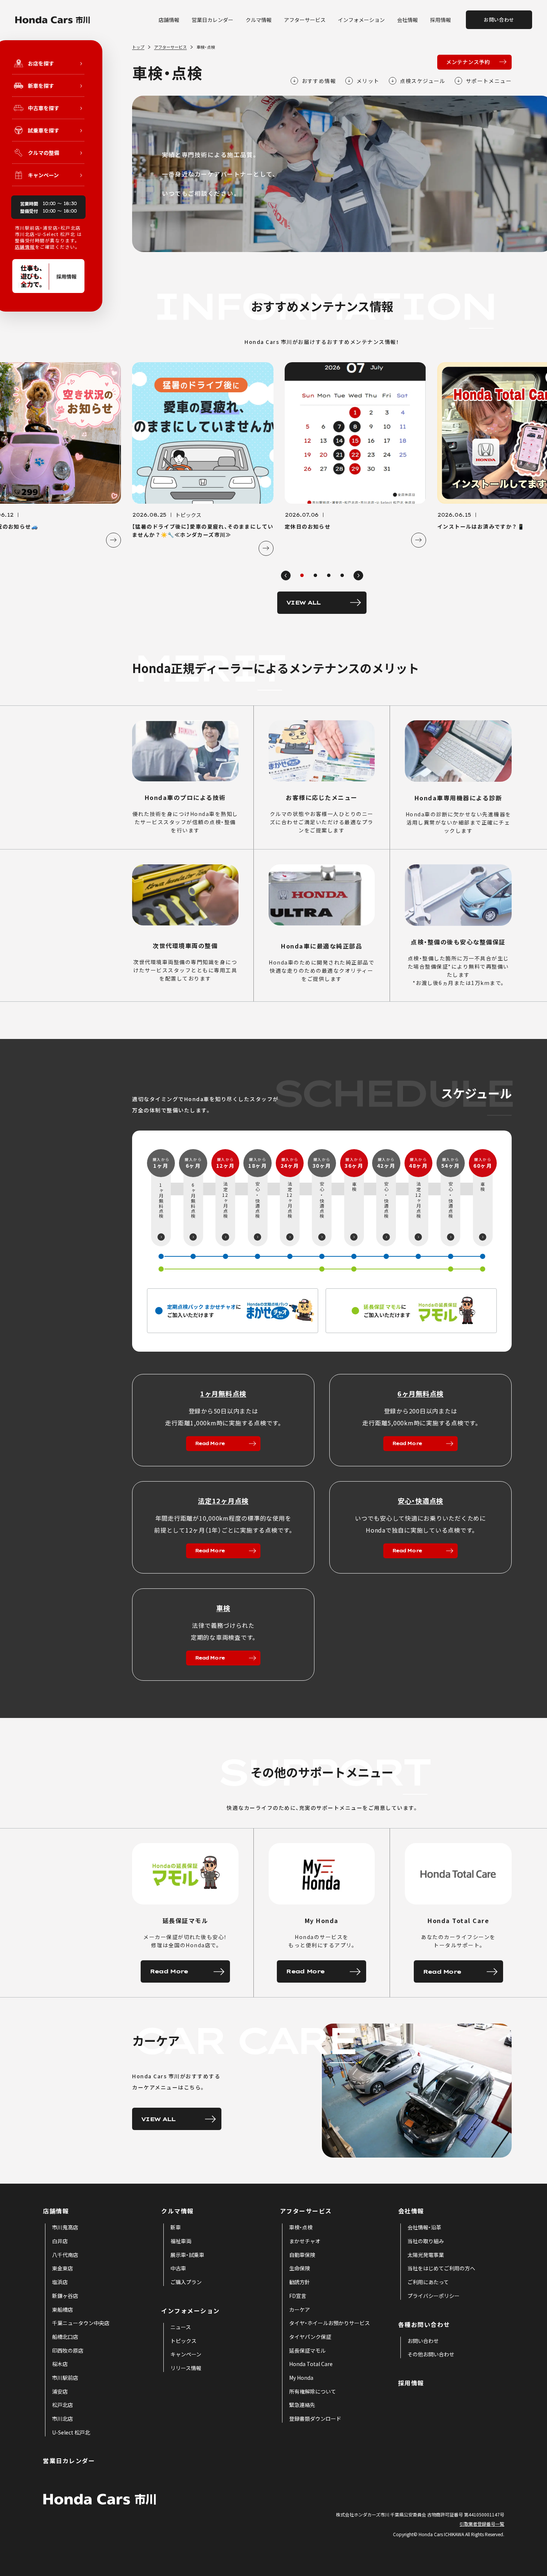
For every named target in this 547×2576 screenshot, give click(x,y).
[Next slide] (358, 576)
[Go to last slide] (286, 576)
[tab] (302, 575)
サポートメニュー (489, 81)
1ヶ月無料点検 (223, 1393)
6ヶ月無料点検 (420, 1393)
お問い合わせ (499, 20)
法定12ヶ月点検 (223, 1501)
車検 (223, 1608)
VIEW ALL (303, 602)
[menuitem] (65, 2228)
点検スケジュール (423, 81)
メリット (368, 81)
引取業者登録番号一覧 (482, 2524)
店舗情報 (25, 247)
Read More (210, 1443)
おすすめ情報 (319, 81)
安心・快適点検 (420, 1501)
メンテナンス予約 (468, 62)
